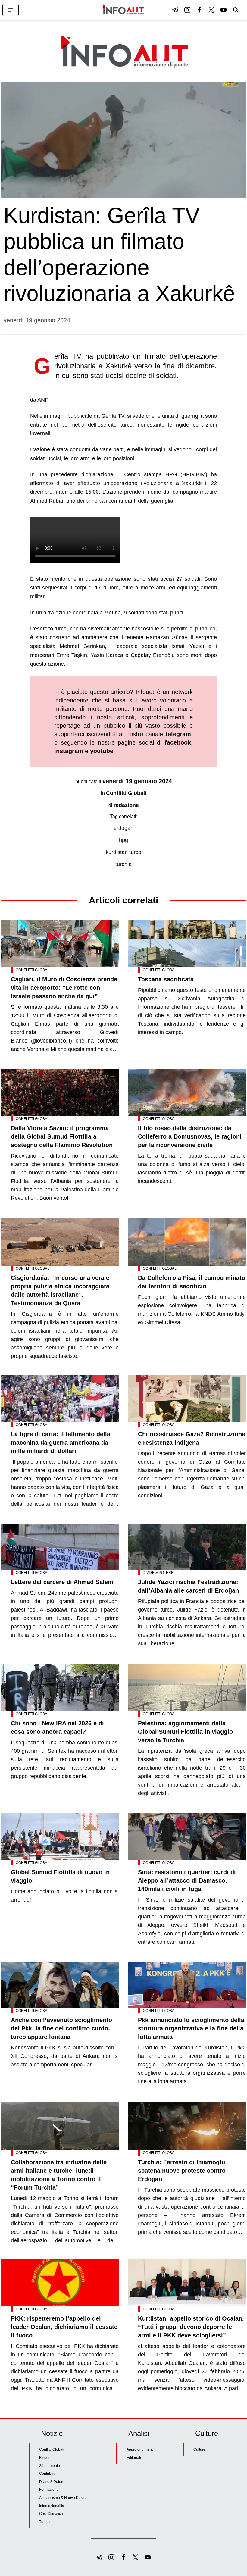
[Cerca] (236, 10)
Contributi (47, 2474)
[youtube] (224, 10)
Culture (199, 2449)
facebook (178, 742)
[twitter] (211, 10)
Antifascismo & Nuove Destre (63, 2498)
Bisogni (45, 2458)
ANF (43, 400)
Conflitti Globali (126, 793)
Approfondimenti (140, 2449)
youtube (102, 751)
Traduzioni (48, 2522)
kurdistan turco (123, 852)
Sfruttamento (50, 2466)
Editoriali (134, 2458)
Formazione (49, 2490)
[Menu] (11, 10)
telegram (178, 734)
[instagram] (187, 10)
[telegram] (175, 10)
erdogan (123, 828)
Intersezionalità (52, 2506)
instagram (69, 751)
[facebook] (199, 10)
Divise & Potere (158, 1573)
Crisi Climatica (51, 2514)
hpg (123, 840)
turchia (123, 864)
